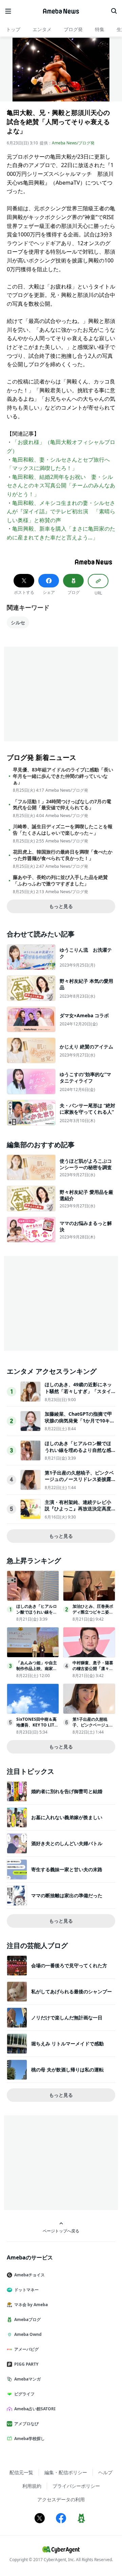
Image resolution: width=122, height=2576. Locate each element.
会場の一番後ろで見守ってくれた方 (69, 1965)
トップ (13, 29)
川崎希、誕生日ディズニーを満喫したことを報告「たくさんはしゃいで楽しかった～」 (63, 830)
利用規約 (32, 2486)
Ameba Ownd (28, 2334)
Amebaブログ (27, 2319)
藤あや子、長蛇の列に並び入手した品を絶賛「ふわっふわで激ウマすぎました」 (60, 880)
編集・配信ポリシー (66, 2472)
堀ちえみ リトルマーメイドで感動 (67, 2044)
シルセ (18, 622)
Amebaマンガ (27, 2379)
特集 (100, 29)
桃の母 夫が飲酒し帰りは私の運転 (67, 2070)
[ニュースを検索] (114, 11)
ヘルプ (105, 2472)
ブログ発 (73, 29)
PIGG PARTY (26, 2364)
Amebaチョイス (29, 2275)
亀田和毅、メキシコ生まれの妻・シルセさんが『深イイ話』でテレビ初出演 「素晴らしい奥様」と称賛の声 (61, 512)
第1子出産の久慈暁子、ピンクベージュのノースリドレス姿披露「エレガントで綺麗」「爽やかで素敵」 (79, 1483)
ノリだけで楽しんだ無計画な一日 (67, 2017)
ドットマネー (26, 2290)
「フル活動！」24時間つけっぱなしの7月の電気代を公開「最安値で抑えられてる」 (62, 805)
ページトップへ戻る (61, 2231)
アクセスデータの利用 (61, 2499)
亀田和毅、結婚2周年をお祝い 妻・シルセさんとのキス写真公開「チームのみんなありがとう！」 (61, 485)
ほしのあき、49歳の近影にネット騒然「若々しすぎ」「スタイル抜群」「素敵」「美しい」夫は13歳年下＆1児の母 (78, 1394)
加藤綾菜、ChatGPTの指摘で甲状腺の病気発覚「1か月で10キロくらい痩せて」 (80, 1420)
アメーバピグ (26, 2349)
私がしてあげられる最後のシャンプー (72, 1991)
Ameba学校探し (29, 2439)
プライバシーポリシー (76, 2486)
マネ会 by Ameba (31, 2305)
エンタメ (42, 29)
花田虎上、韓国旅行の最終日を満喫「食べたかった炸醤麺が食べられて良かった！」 (63, 855)
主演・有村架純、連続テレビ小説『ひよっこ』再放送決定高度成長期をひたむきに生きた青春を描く (78, 1512)
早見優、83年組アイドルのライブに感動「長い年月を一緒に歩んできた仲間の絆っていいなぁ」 (63, 776)
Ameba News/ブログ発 (73, 143)
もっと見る (61, 906)
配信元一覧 (21, 2472)
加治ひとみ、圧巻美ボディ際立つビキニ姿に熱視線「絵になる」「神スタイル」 (93, 1615)
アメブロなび (26, 2424)
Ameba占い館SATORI (35, 2409)
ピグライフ (24, 2394)
